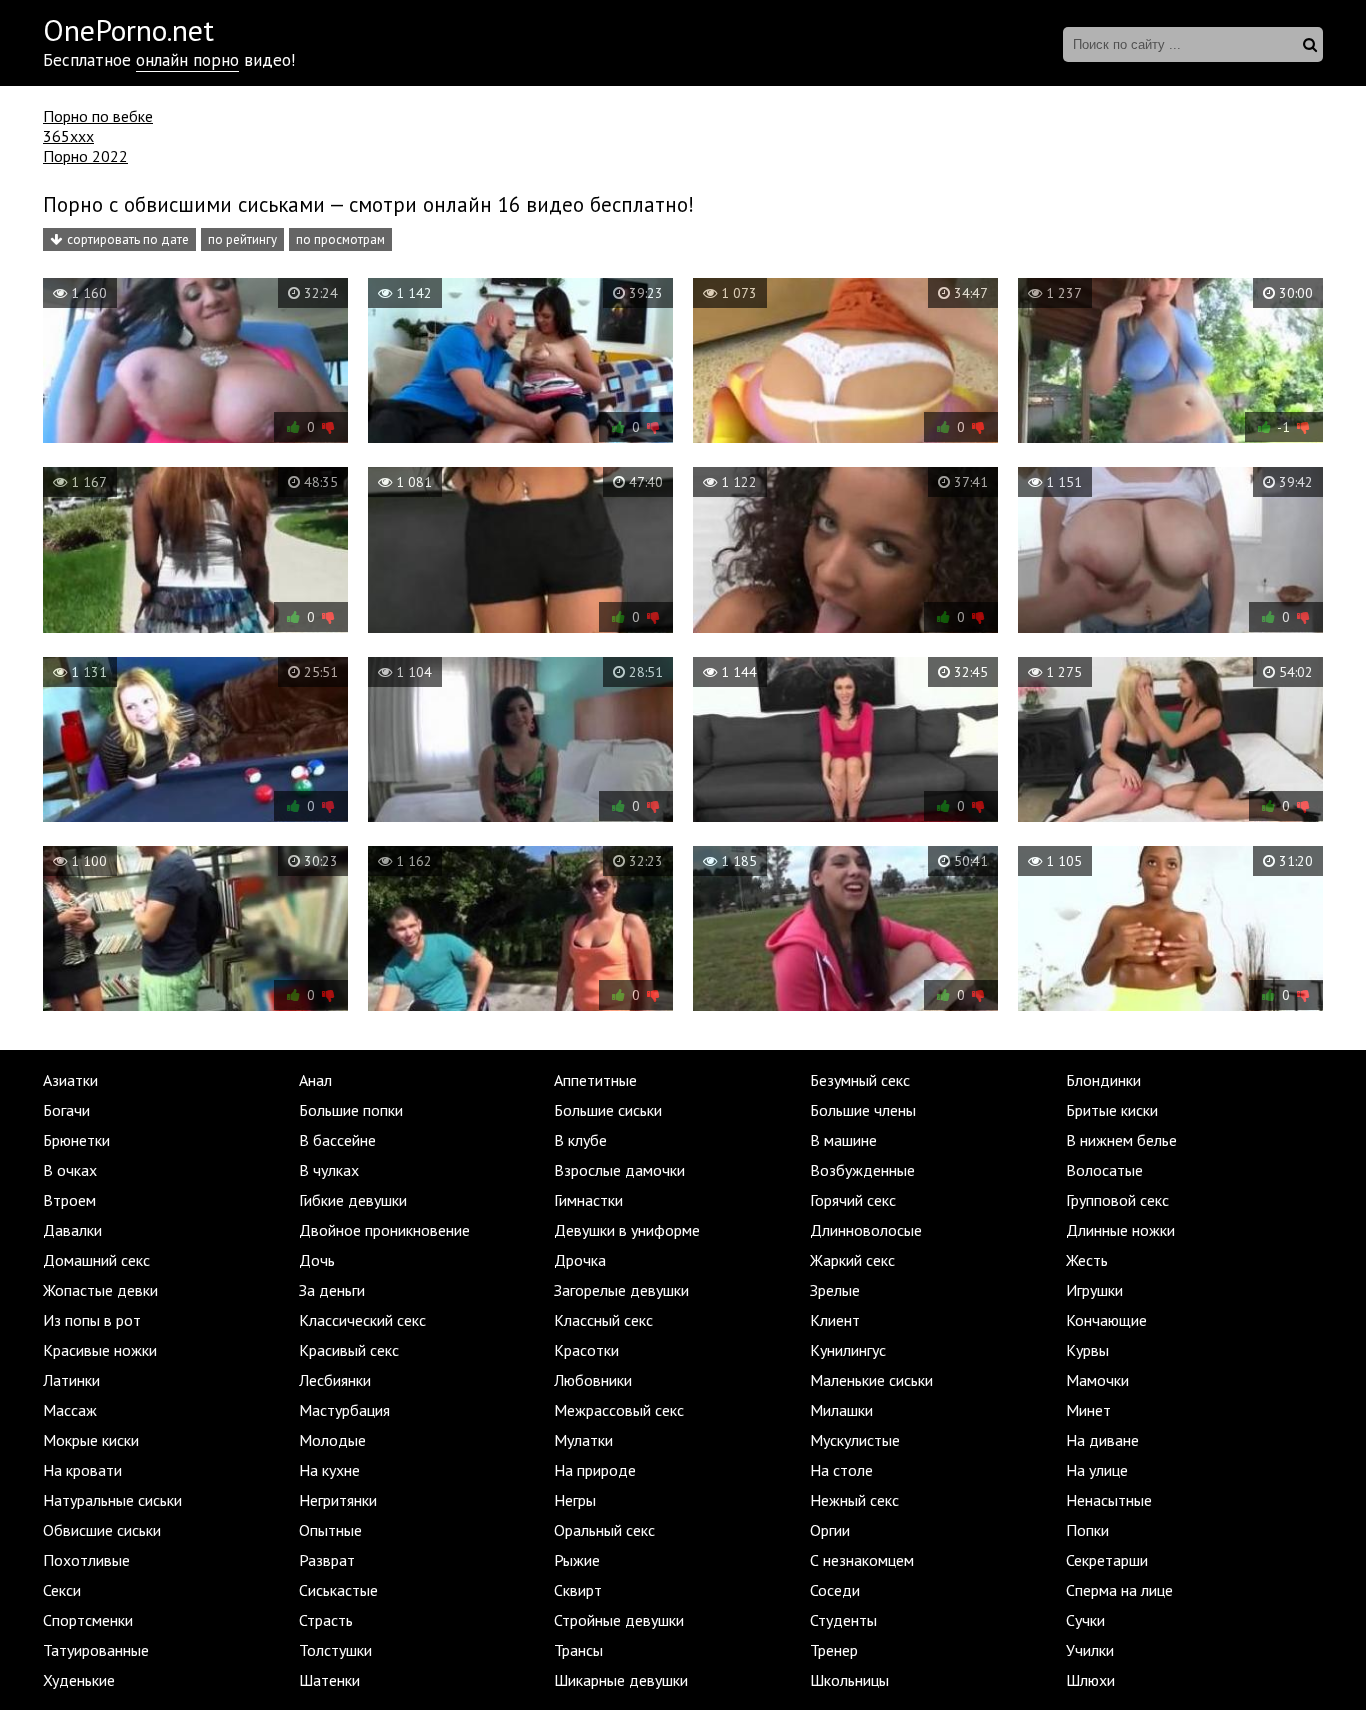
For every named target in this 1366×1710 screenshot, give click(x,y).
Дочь (317, 1260)
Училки (1090, 1650)
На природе (595, 1470)
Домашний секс (96, 1260)
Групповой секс (1117, 1200)
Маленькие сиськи (871, 1380)
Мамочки (1097, 1380)
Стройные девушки (619, 1620)
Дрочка (580, 1260)
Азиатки (70, 1080)
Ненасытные (1109, 1500)
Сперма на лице (1119, 1590)
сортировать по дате (128, 239)
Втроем (69, 1200)
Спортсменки (88, 1620)
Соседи (835, 1590)
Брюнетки (76, 1140)
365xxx (68, 136)
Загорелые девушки (621, 1290)
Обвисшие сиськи (102, 1530)
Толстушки (335, 1650)
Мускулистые (855, 1440)
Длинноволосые (866, 1230)
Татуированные (96, 1650)
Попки (1087, 1530)
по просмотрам (340, 239)
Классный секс (603, 1320)
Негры (575, 1500)
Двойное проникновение (384, 1230)
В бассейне (337, 1140)
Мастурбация (344, 1410)
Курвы (1087, 1350)
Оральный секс (604, 1530)
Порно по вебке (98, 116)
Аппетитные (595, 1080)
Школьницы (849, 1680)
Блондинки (1103, 1080)
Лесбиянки (335, 1380)
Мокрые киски (91, 1440)
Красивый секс (349, 1350)
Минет (1088, 1410)
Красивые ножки (100, 1350)
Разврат (327, 1560)
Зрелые (835, 1290)
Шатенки (329, 1680)
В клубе (580, 1140)
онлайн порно (187, 60)
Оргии (830, 1530)
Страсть (326, 1620)
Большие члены (863, 1110)
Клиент (835, 1320)
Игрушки (1094, 1290)
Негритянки (338, 1500)
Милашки (841, 1410)
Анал (315, 1080)
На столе (841, 1470)
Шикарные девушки (621, 1680)
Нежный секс (854, 1500)
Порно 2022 (85, 156)
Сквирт (578, 1590)
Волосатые (1104, 1170)
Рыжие (577, 1560)
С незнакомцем (862, 1560)
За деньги (332, 1290)
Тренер (834, 1650)
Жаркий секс (852, 1260)
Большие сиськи (608, 1110)
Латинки (71, 1380)
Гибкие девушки (353, 1200)
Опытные (330, 1530)
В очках (70, 1170)
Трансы (578, 1650)
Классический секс (362, 1320)
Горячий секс (853, 1200)
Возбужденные (862, 1170)
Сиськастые (338, 1590)
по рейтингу (242, 239)
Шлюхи (1090, 1680)
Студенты (843, 1620)
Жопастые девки (100, 1290)
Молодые (332, 1440)
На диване (1102, 1440)
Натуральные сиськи (112, 1500)
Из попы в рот (92, 1320)
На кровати (82, 1470)
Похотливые (86, 1560)
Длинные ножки (1120, 1230)
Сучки (1085, 1620)
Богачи (66, 1110)
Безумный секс (860, 1080)
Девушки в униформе (627, 1230)
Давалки (72, 1230)
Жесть (1087, 1260)
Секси (62, 1590)
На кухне (329, 1470)
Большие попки (351, 1110)
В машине (843, 1140)
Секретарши (1107, 1560)
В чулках (329, 1170)
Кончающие (1106, 1320)
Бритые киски (1112, 1110)
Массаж (70, 1410)
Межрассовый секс (619, 1410)
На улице (1097, 1470)
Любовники (593, 1380)
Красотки (586, 1350)
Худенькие (79, 1680)
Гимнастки (588, 1200)
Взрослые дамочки (619, 1170)
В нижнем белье (1121, 1140)
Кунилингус (848, 1350)
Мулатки (583, 1440)
